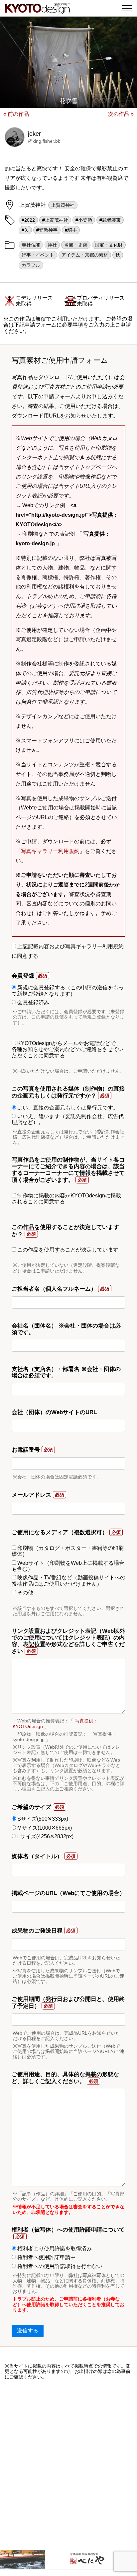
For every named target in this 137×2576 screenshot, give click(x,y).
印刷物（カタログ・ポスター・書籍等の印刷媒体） (68, 1551)
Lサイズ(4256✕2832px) (45, 1836)
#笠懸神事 (47, 230)
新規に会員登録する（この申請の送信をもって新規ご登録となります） (68, 990)
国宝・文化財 (109, 245)
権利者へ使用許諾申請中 (46, 2257)
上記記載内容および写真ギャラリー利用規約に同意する (68, 951)
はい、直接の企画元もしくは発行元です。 (67, 1108)
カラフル (31, 265)
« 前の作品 (16, 114)
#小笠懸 (84, 220)
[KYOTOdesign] (37, 11)
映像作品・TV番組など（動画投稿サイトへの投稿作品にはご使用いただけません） (68, 1581)
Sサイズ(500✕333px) (42, 1819)
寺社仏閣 (31, 245)
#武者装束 (110, 220)
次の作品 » (121, 114)
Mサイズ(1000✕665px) (44, 1828)
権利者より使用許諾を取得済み (54, 2249)
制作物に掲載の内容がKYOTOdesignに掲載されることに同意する (66, 1199)
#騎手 (71, 230)
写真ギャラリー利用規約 (50, 851)
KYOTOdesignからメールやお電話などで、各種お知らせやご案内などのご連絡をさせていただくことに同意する (68, 1049)
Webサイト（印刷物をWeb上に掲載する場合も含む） (68, 1566)
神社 (52, 245)
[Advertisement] (68, 2465)
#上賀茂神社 (55, 220)
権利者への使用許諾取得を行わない (59, 2266)
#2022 (28, 220)
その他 (25, 1592)
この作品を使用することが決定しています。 (70, 1250)
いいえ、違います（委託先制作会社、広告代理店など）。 (68, 1119)
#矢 (25, 230)
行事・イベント (38, 255)
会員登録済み (33, 1002)
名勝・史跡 (76, 245)
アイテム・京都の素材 (85, 255)
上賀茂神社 (63, 205)
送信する (28, 2331)
